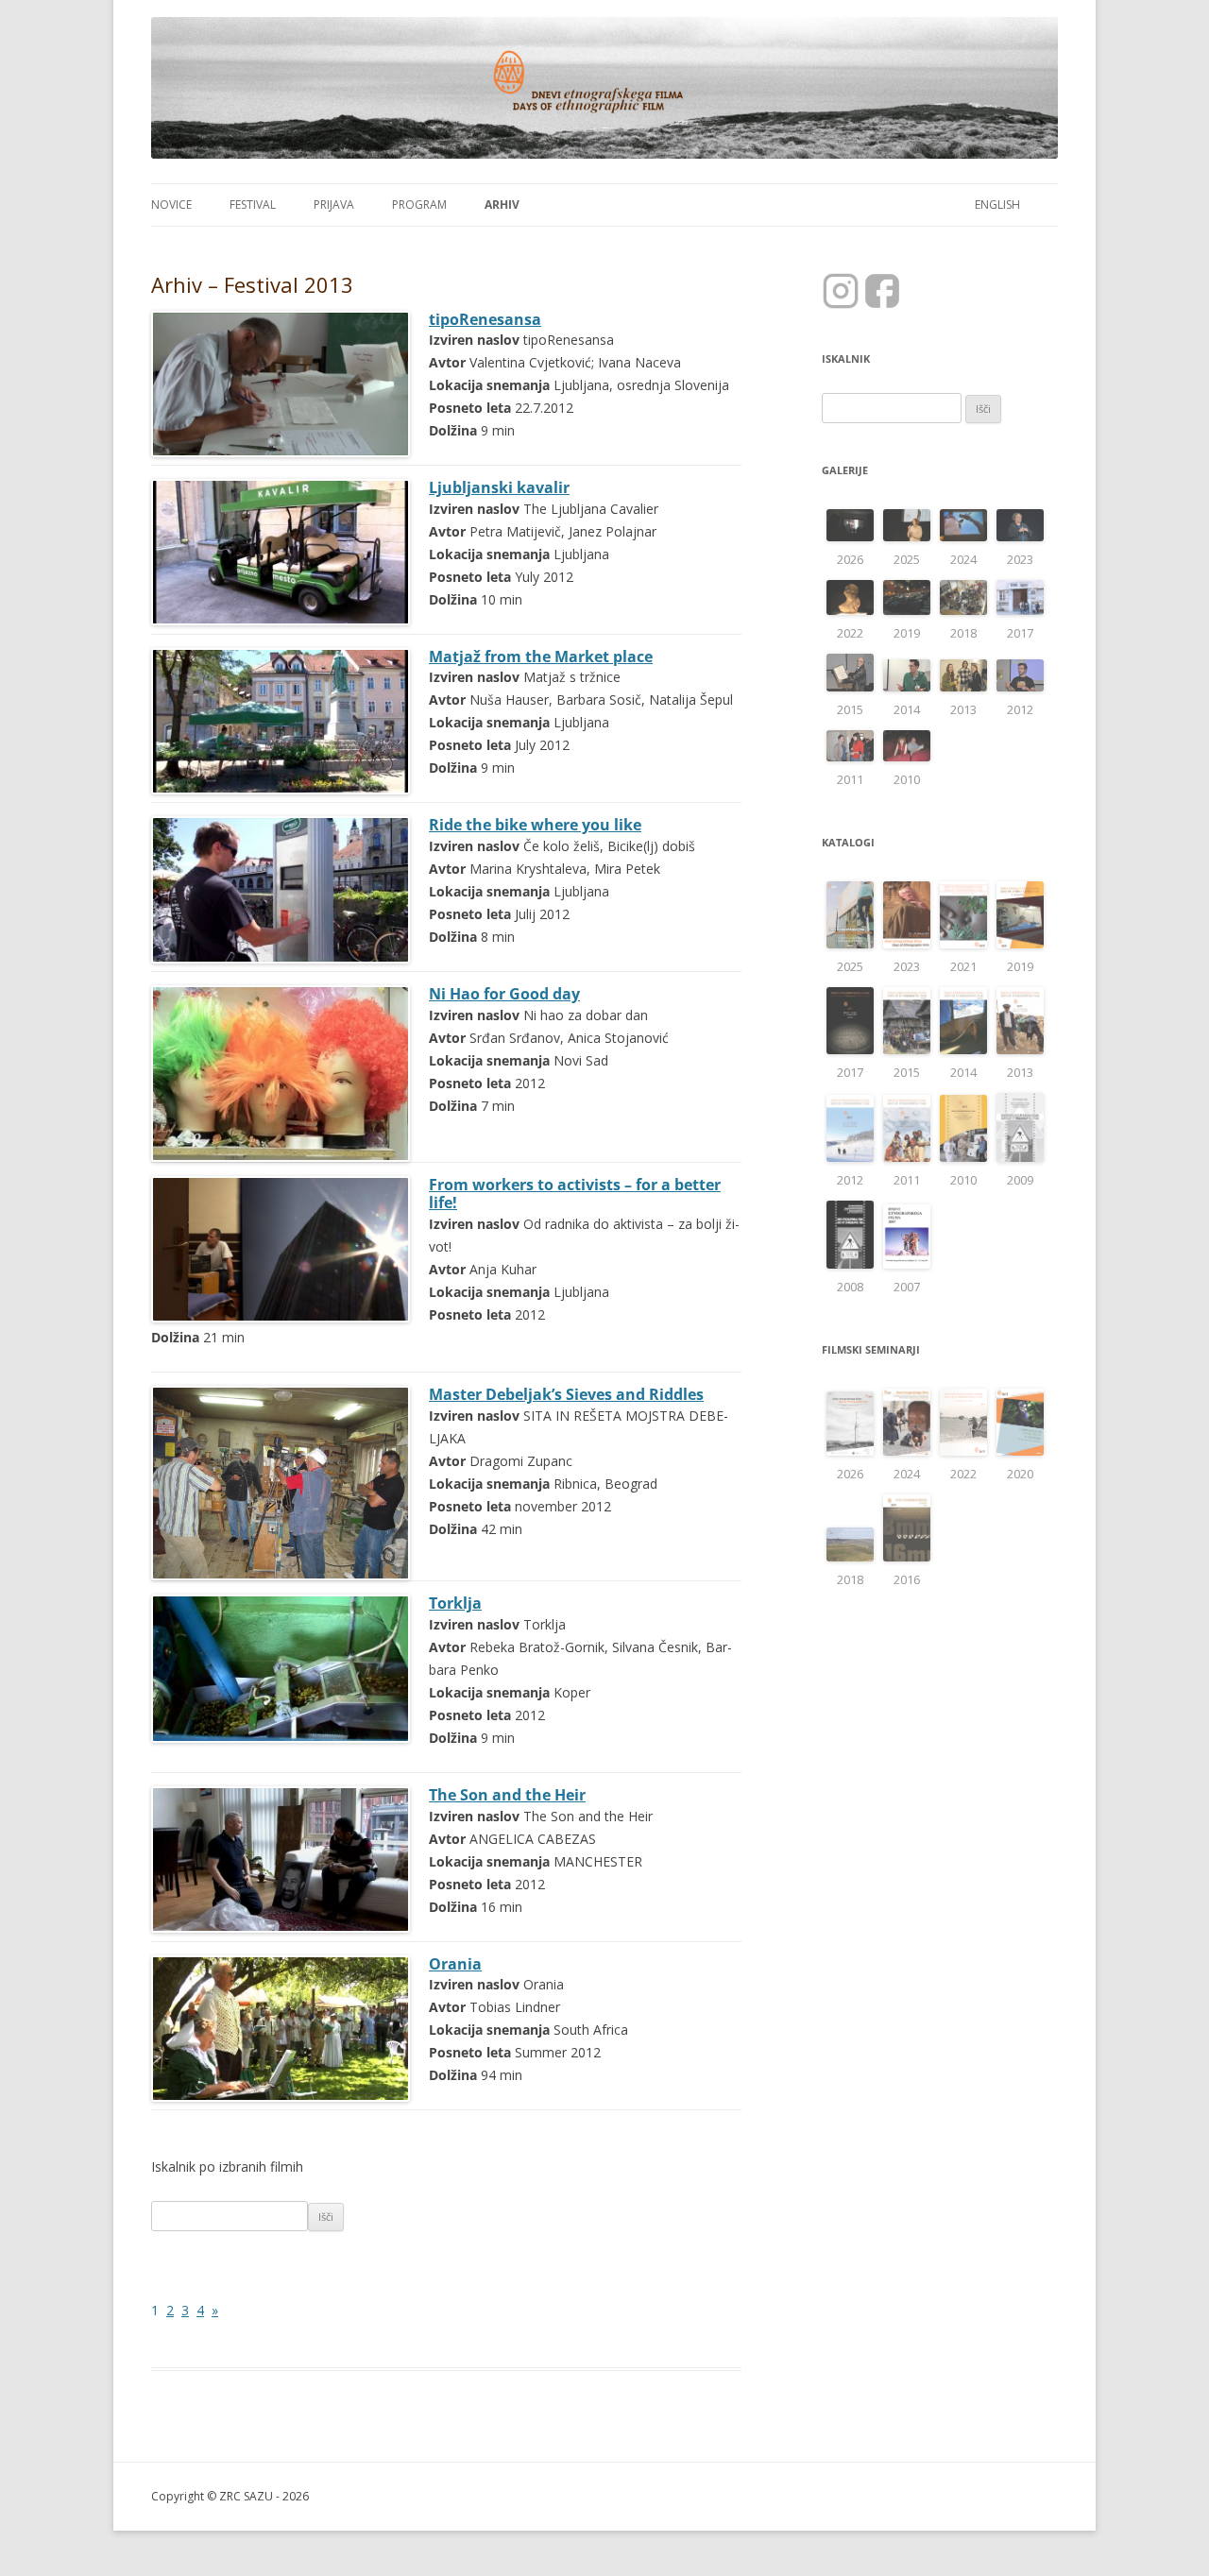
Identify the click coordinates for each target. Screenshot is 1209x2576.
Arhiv (502, 205)
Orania (455, 1964)
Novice (171, 205)
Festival (253, 205)
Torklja (455, 1603)
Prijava (334, 205)
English (997, 205)
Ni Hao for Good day (504, 994)
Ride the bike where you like (535, 825)
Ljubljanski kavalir (499, 487)
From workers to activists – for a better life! (575, 1194)
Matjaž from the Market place (541, 657)
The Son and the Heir (507, 1795)
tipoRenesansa (485, 319)
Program (419, 205)
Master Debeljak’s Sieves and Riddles (566, 1394)
